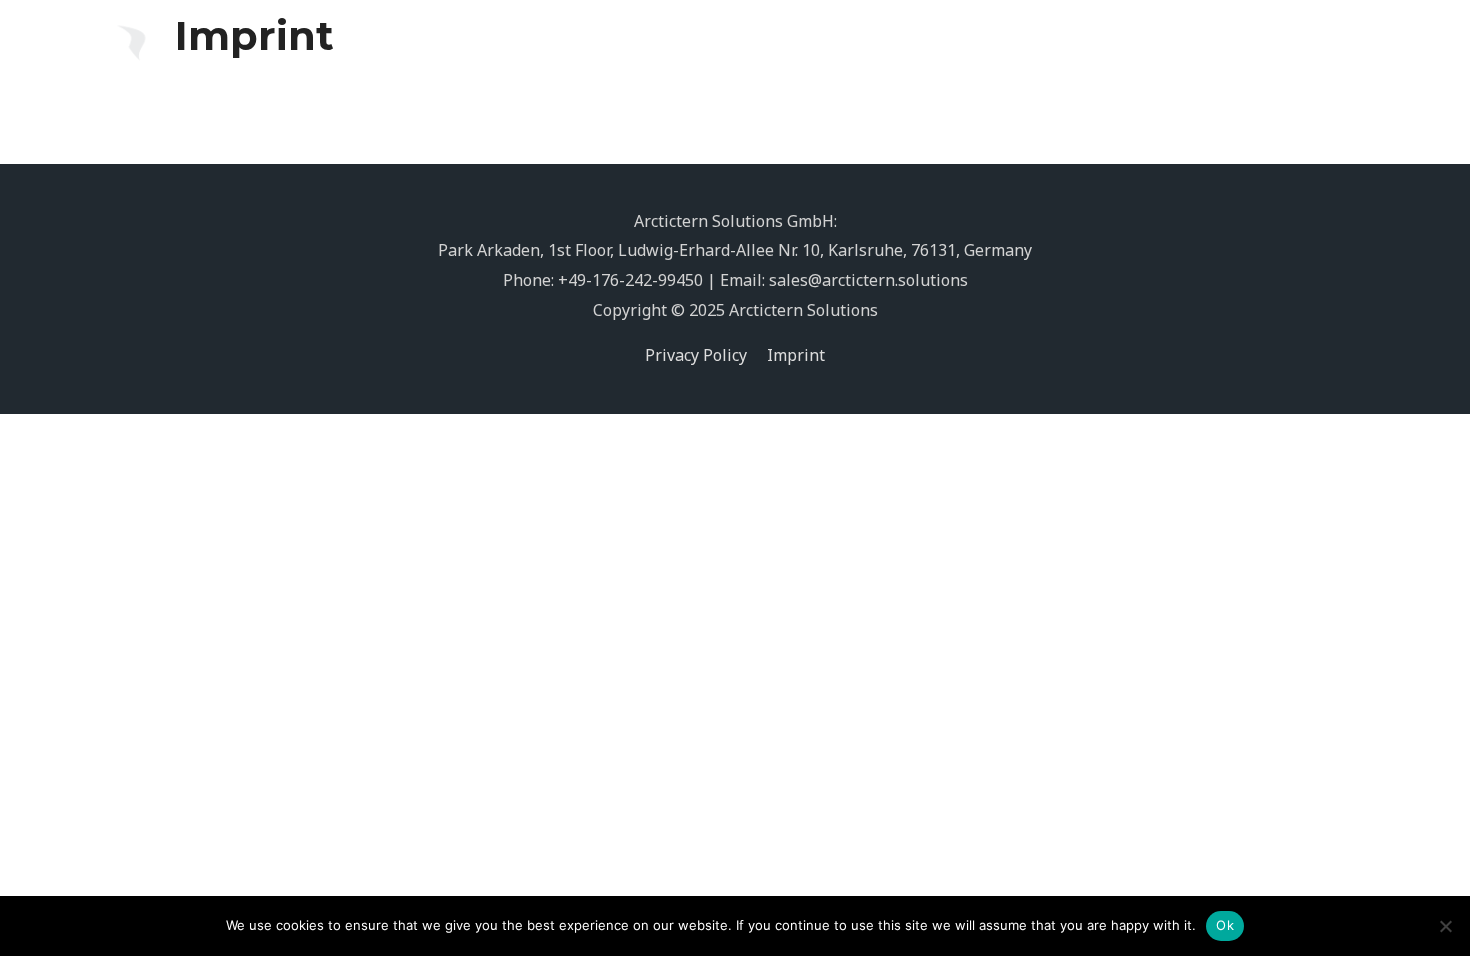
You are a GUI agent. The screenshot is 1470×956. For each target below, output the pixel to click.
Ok (1225, 925)
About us (1119, 51)
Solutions (884, 51)
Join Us (1211, 51)
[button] (1344, 51)
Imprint (796, 355)
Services (1003, 51)
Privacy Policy (696, 355)
